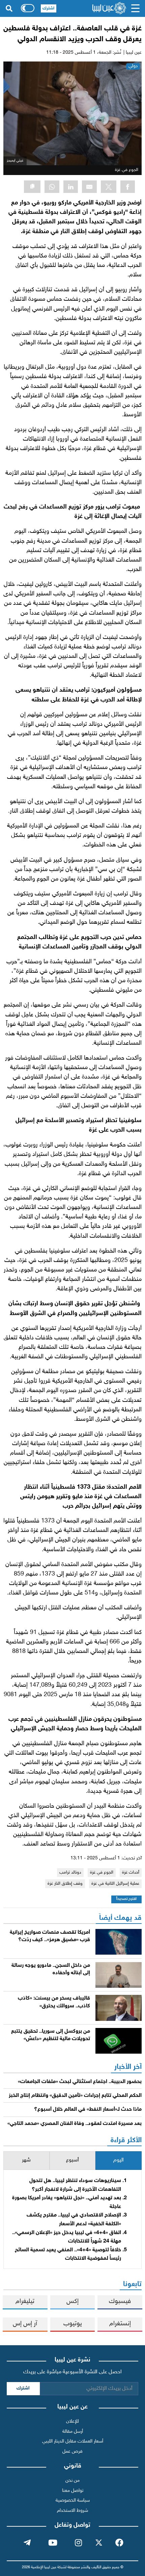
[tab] (119, 2161)
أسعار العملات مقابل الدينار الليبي (73, 2441)
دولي (133, 66)
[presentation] (119, 2161)
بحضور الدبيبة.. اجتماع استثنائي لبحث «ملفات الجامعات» (80, 2082)
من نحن (72, 2481)
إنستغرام (120, 2324)
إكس (72, 2301)
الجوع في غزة (102, 1873)
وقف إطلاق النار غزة (65, 1884)
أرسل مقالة (73, 2432)
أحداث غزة (131, 1873)
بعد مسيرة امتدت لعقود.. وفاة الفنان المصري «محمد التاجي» (75, 2124)
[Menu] (135, 8)
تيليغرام (25, 2301)
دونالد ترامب (70, 1873)
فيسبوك (120, 2301)
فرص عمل (72, 2451)
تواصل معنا (73, 2491)
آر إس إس (25, 2324)
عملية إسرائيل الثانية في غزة (115, 1884)
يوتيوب (73, 2324)
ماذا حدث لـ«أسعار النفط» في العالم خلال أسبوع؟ (88, 2110)
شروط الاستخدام (72, 2511)
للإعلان (72, 2421)
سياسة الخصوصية (73, 2500)
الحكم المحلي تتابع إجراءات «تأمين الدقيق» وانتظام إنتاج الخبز (75, 2096)
